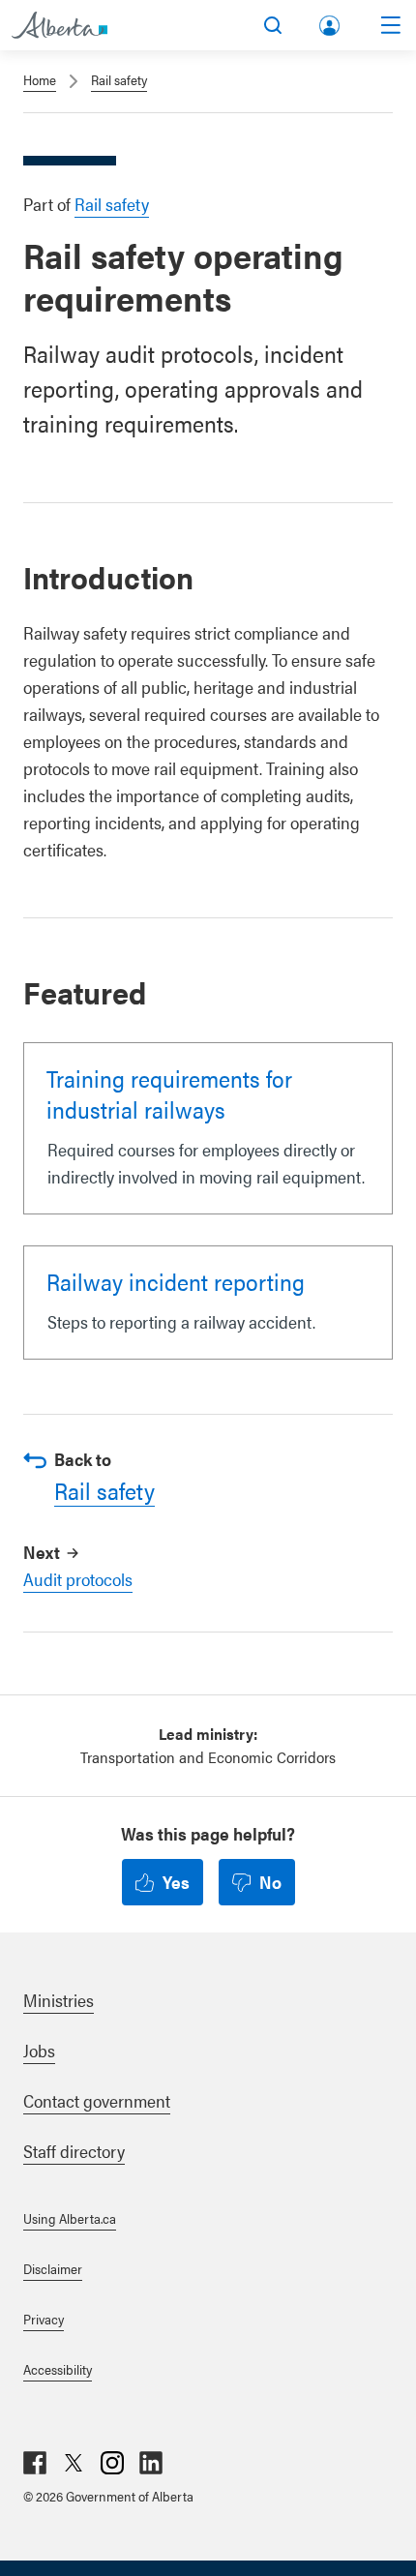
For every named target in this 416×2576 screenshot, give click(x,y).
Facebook (35, 2463)
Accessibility (58, 2369)
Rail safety (119, 79)
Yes (176, 1882)
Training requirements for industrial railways (169, 1093)
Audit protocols (78, 1579)
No (270, 1882)
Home (40, 79)
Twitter (74, 2463)
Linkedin (151, 2463)
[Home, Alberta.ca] (59, 25)
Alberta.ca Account (331, 22)
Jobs (39, 2050)
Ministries (59, 2000)
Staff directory (74, 2151)
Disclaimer (53, 2268)
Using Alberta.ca (70, 2218)
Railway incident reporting (176, 1281)
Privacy (44, 2319)
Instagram (112, 2463)
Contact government (97, 2100)
